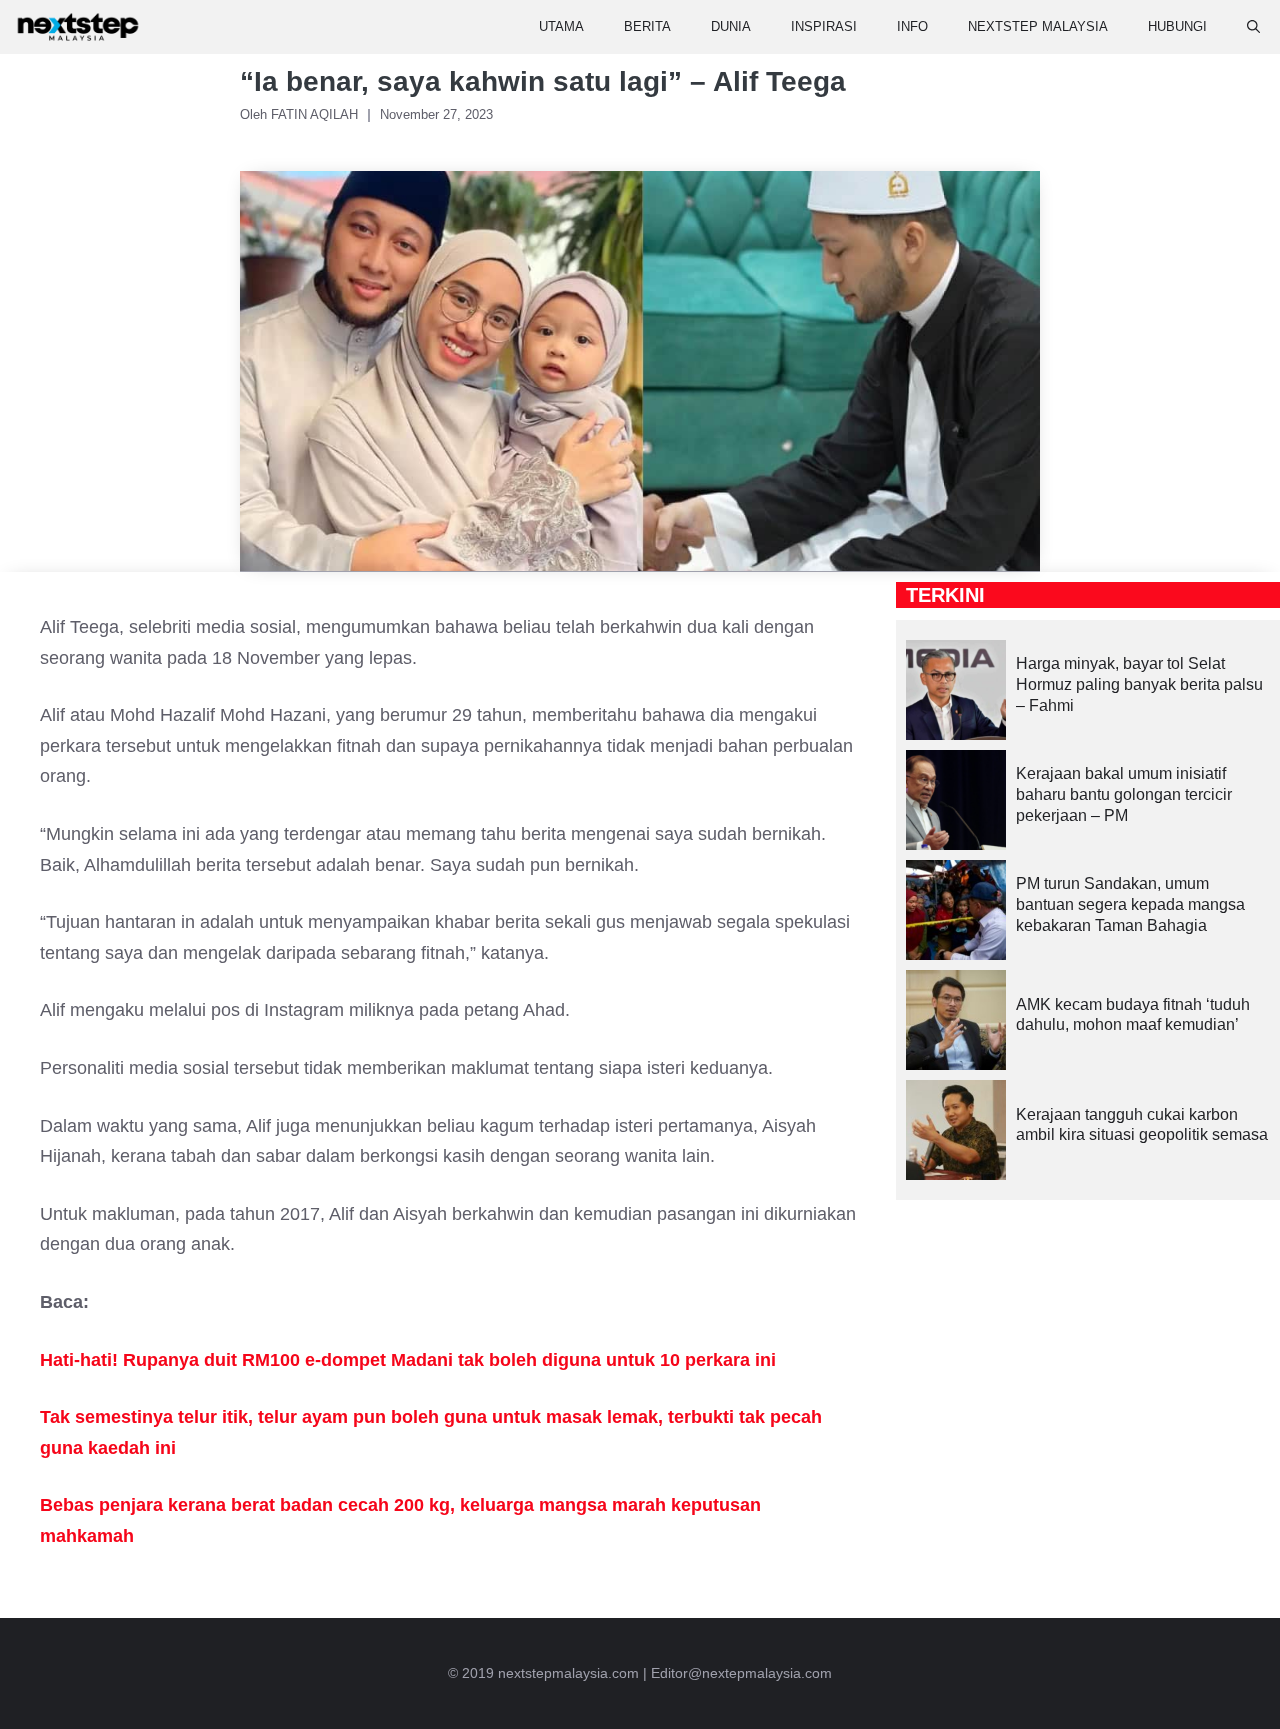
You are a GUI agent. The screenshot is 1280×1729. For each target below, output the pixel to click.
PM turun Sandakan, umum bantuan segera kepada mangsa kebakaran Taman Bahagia (1130, 904)
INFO (912, 26)
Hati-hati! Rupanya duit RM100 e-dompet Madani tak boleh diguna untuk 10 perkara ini (408, 1360)
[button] (1253, 27)
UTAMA (561, 26)
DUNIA (731, 26)
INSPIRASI (824, 26)
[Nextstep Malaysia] (78, 27)
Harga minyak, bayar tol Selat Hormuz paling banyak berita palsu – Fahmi (1139, 684)
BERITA (647, 26)
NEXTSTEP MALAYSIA (1038, 26)
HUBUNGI (1177, 26)
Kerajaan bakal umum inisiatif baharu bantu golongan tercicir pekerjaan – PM (1124, 794)
